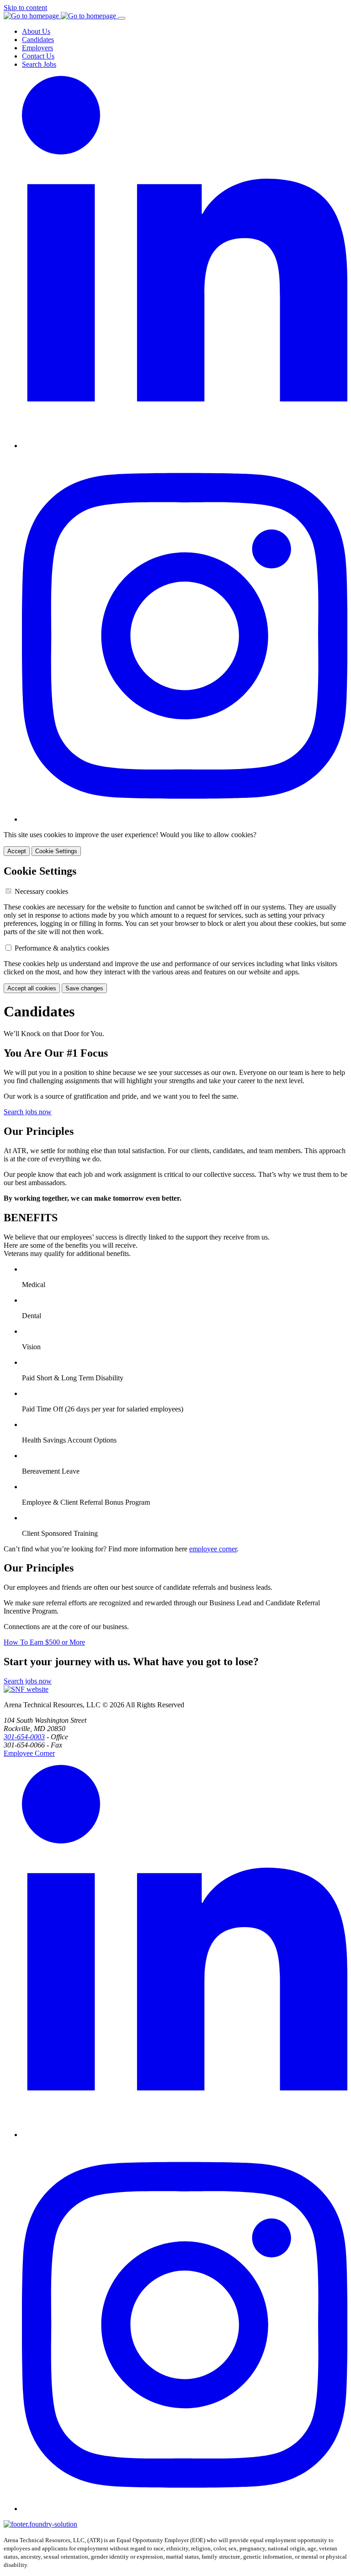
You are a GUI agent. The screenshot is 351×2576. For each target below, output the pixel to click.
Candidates (38, 40)
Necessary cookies (41, 891)
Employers (37, 48)
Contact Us (38, 56)
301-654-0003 (24, 1737)
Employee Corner (29, 1753)
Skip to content (25, 8)
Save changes (84, 988)
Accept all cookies (32, 988)
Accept (17, 851)
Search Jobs (39, 64)
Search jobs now (28, 1112)
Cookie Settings (56, 851)
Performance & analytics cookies (62, 948)
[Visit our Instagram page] (185, 819)
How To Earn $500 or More (44, 1642)
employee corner (213, 1549)
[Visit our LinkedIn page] (185, 446)
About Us (36, 31)
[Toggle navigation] (122, 18)
